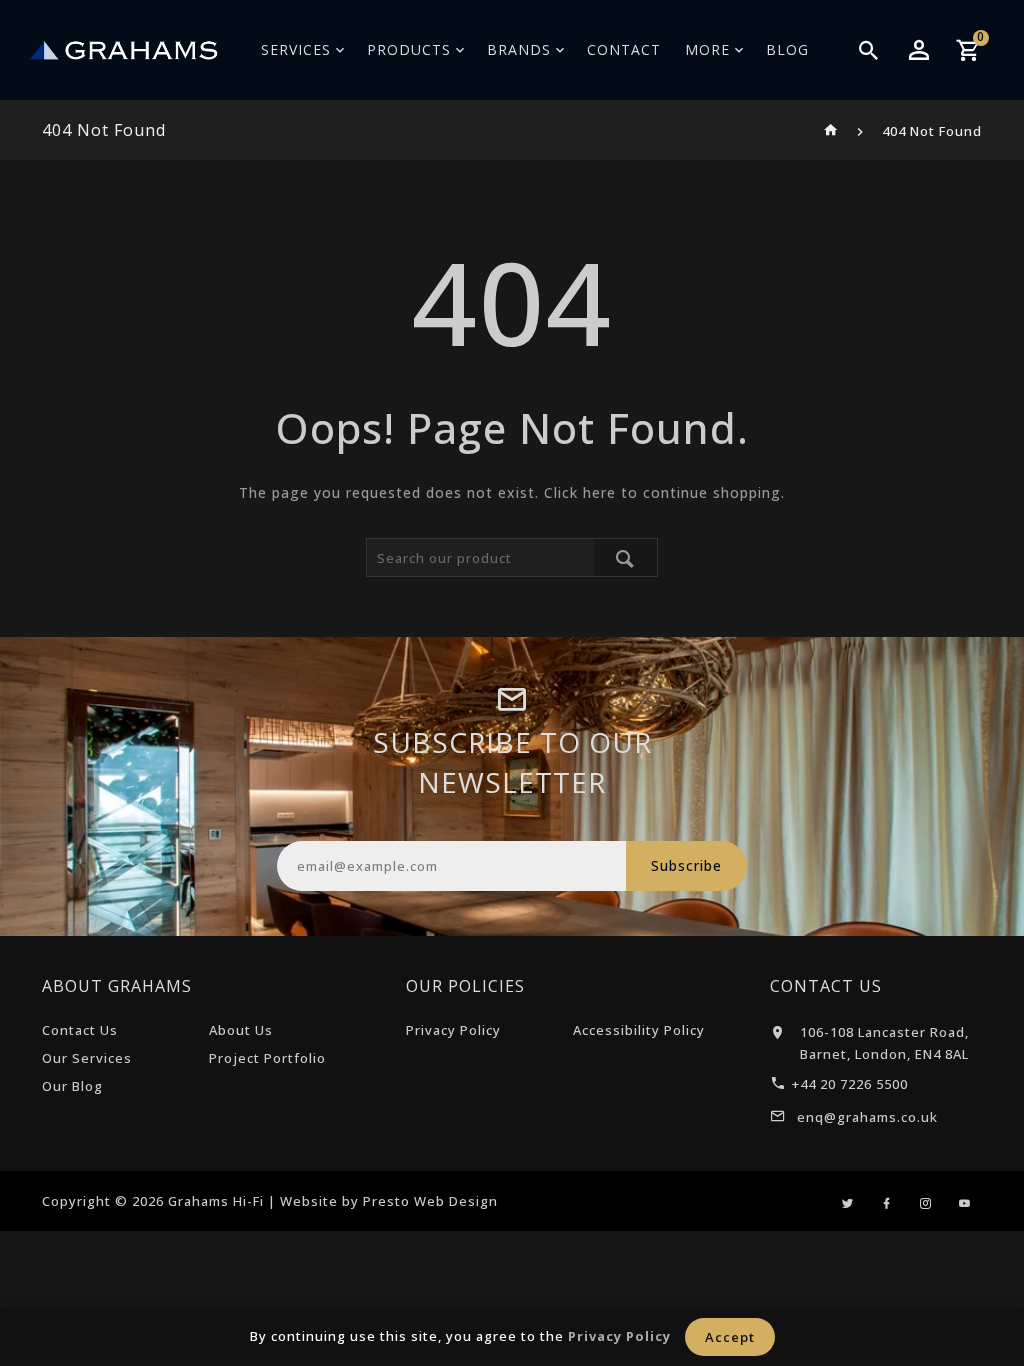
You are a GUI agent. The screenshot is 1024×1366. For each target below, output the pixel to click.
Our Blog (72, 1086)
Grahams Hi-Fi (216, 1201)
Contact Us (80, 1030)
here (599, 492)
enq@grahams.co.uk (867, 1117)
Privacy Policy (453, 1030)
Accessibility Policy (639, 1030)
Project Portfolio (267, 1058)
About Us (241, 1030)
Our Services (87, 1058)
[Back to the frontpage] (831, 131)
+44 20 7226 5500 (850, 1084)
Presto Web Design (430, 1201)
